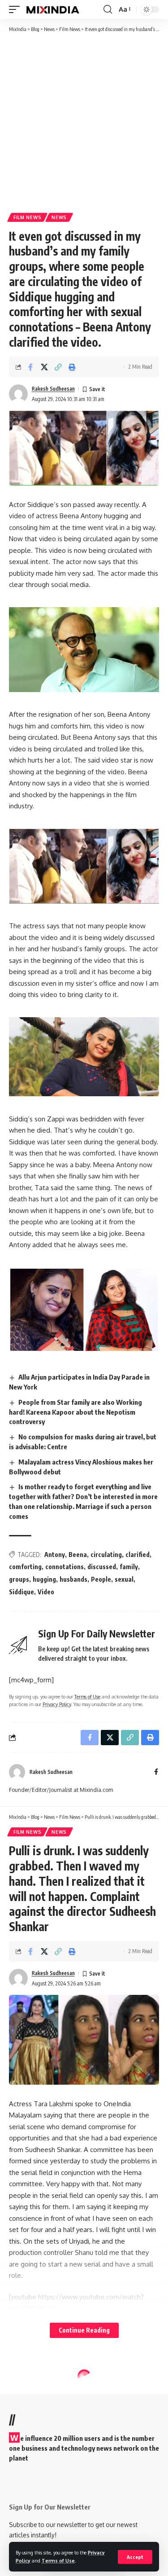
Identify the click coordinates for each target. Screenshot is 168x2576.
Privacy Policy (57, 1704)
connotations (65, 1567)
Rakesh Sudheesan (53, 389)
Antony (55, 1555)
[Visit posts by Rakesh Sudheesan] (18, 394)
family (129, 1567)
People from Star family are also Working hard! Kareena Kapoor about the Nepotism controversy (75, 1412)
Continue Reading (84, 2330)
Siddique (22, 1592)
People (101, 1579)
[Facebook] (156, 1772)
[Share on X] (44, 367)
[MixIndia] (53, 9)
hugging (44, 1579)
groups (19, 1579)
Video (46, 1592)
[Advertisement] (84, 122)
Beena (78, 1555)
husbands (73, 1579)
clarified (138, 1555)
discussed (102, 1567)
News (59, 217)
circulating (106, 1555)
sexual (124, 1579)
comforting (25, 1567)
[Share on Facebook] (30, 367)
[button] (135, 2557)
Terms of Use (58, 2561)
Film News (27, 217)
